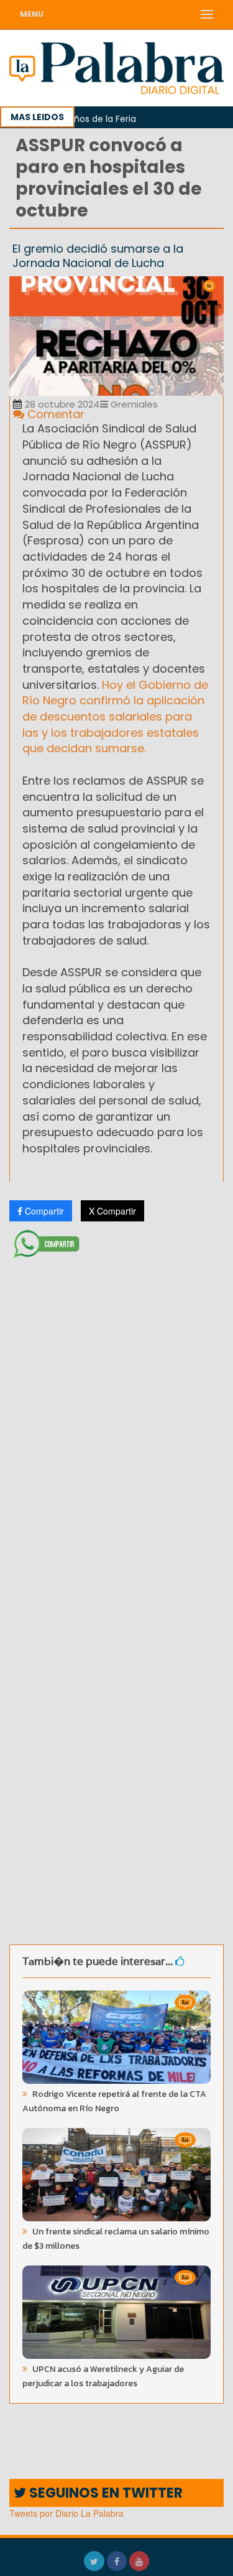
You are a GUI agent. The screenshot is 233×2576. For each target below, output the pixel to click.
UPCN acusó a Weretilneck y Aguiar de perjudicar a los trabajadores (103, 2376)
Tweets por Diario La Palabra (66, 2513)
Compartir (43, 1211)
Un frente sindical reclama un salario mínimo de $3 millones (116, 2239)
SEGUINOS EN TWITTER (104, 2493)
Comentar (54, 414)
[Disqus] (116, 1428)
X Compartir (112, 1211)
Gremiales (133, 404)
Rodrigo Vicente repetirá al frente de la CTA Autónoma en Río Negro (114, 2101)
